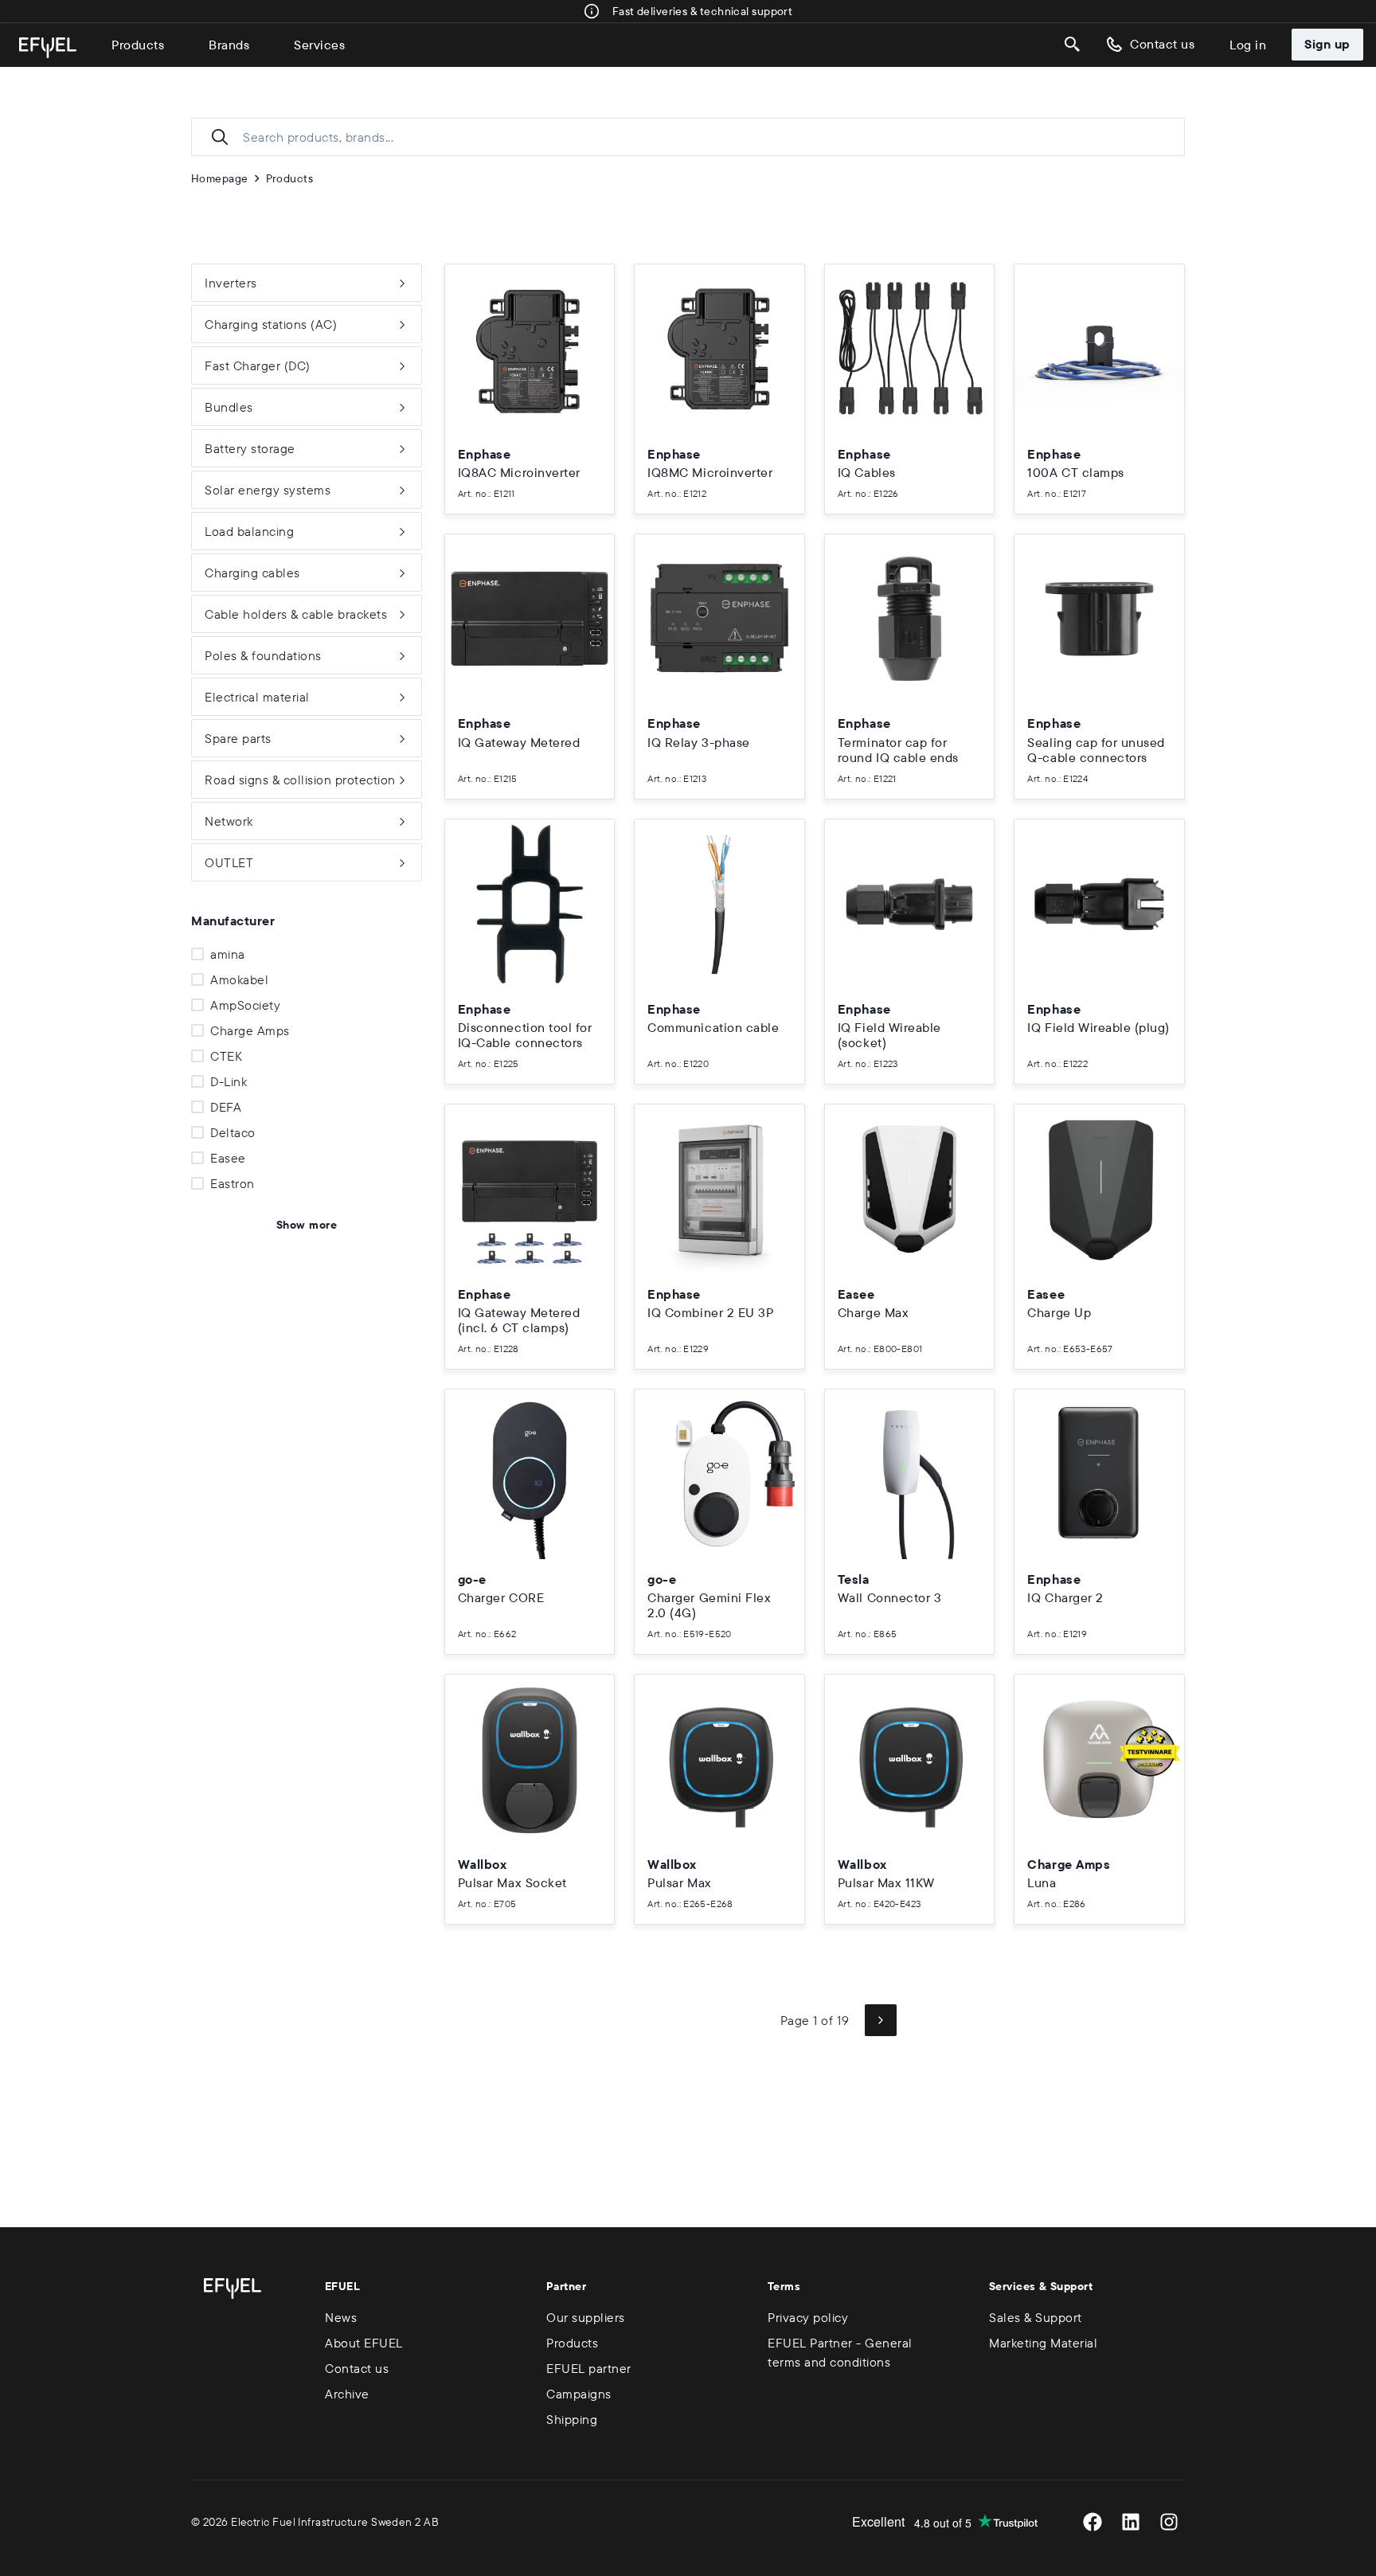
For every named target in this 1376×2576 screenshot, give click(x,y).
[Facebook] (1093, 2522)
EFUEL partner (589, 2368)
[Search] (1073, 45)
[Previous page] (749, 2020)
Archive (347, 2394)
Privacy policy (808, 2317)
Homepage (220, 178)
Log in (1248, 45)
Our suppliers (586, 2317)
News (341, 2317)
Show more (307, 1225)
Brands (229, 45)
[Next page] (881, 2020)
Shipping (572, 2419)
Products (138, 45)
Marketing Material (1043, 2343)
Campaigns (579, 2394)
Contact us (1162, 44)
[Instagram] (1169, 2522)
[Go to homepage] (48, 48)
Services (319, 45)
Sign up (1327, 44)
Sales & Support (1036, 2317)
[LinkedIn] (1131, 2522)
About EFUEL (364, 2343)
